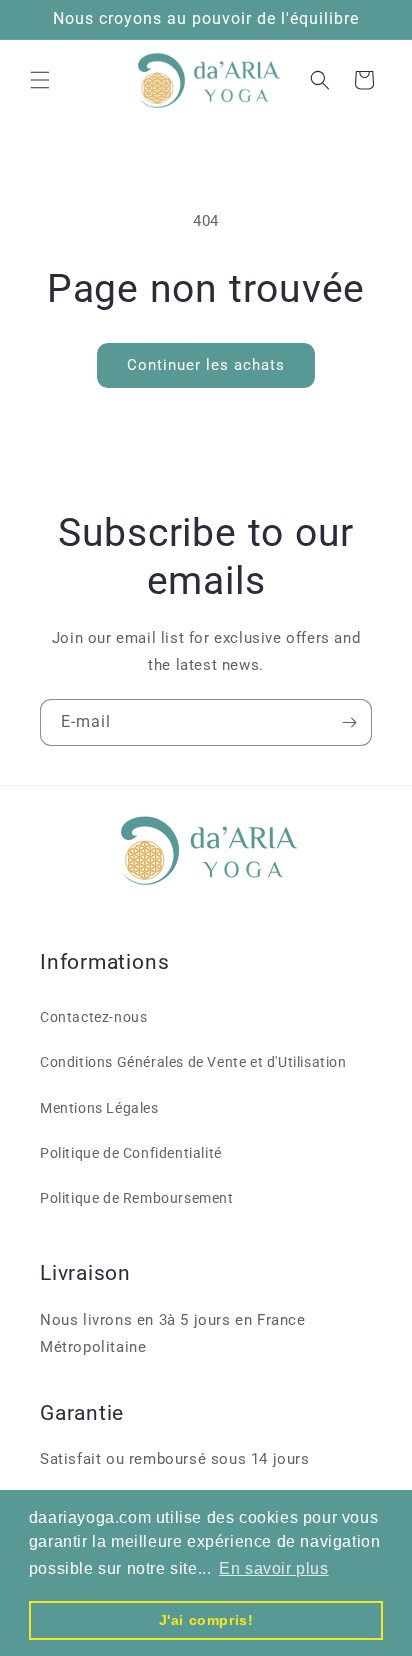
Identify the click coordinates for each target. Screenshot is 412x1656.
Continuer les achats (206, 365)
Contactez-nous (93, 1017)
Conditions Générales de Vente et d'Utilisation (193, 1062)
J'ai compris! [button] (206, 1620)
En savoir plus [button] (273, 1568)
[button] (40, 80)
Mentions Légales (99, 1108)
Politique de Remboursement (137, 1198)
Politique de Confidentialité (131, 1153)
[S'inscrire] (349, 722)
